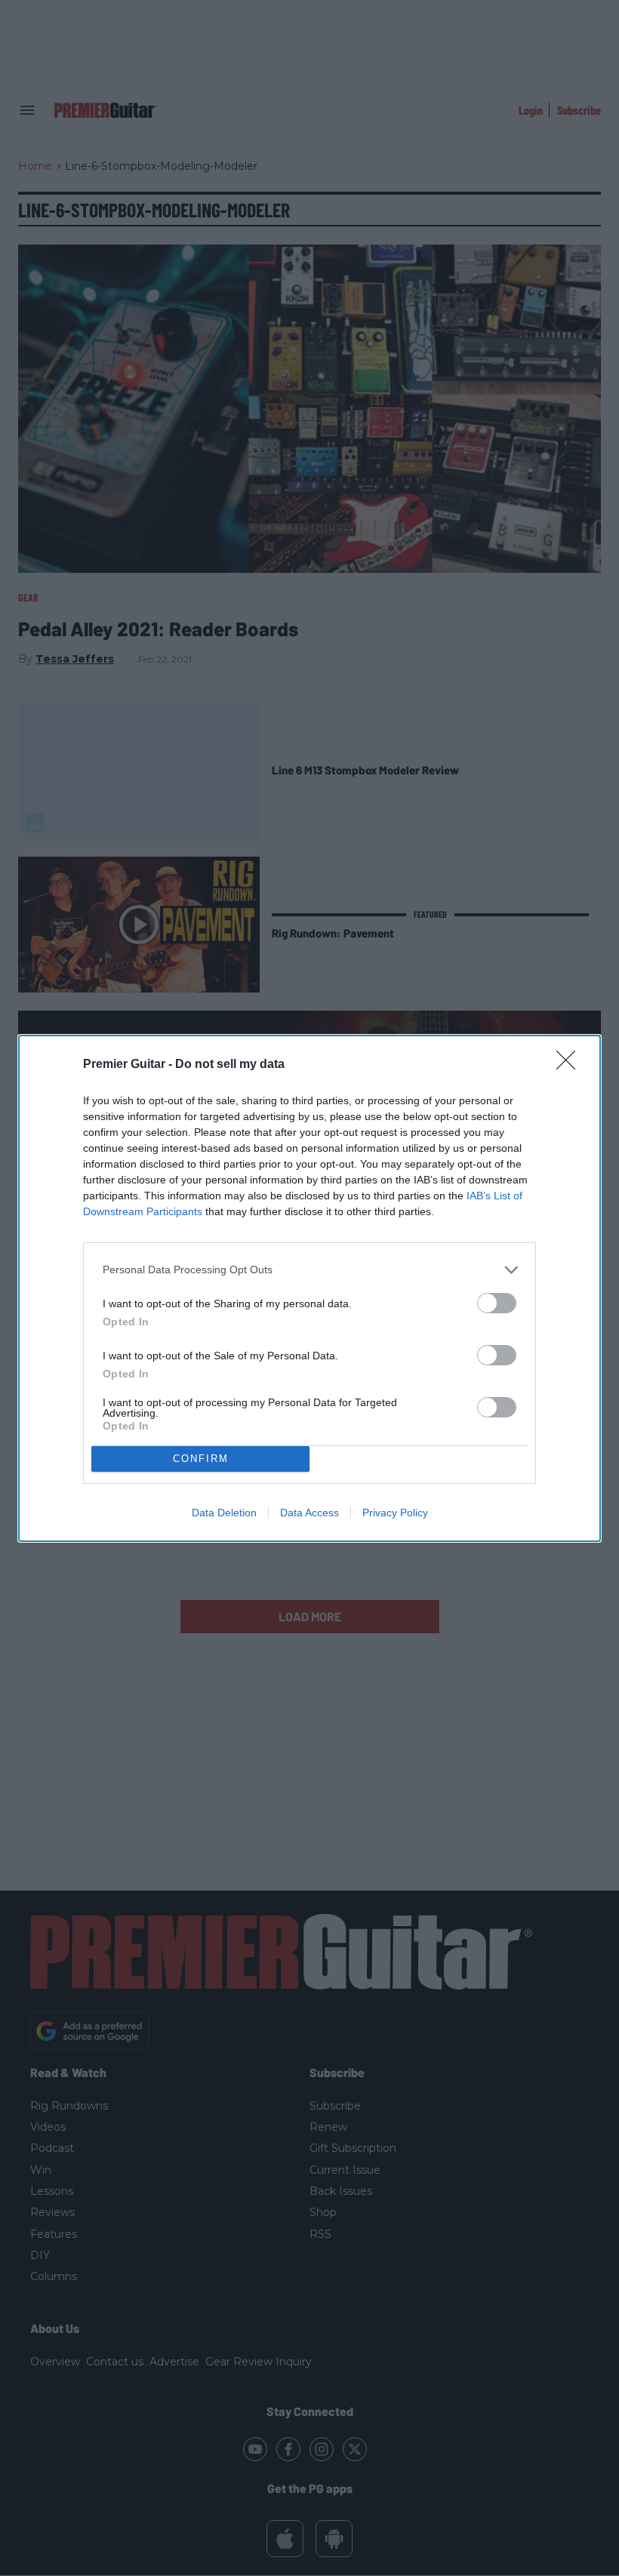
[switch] (497, 1303)
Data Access (309, 1513)
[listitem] (309, 1270)
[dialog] (309, 1288)
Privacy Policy (395, 1513)
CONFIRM (201, 1459)
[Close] (571, 1065)
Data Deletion (224, 1513)
